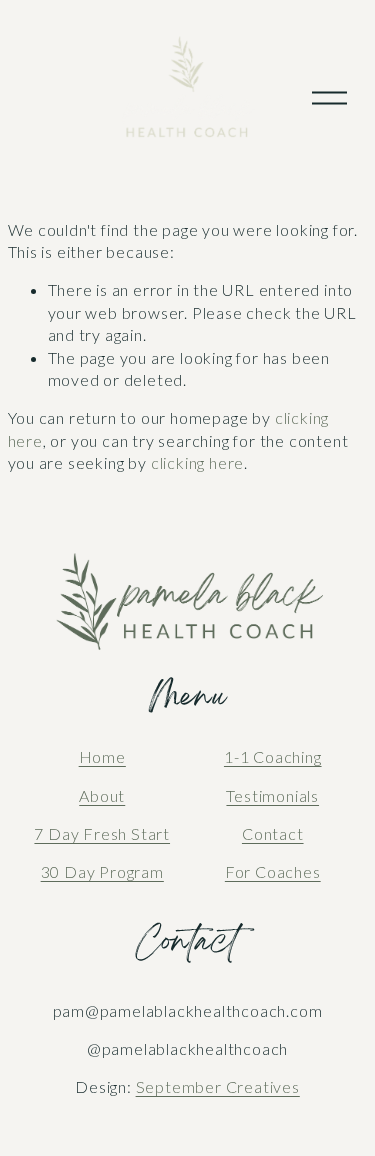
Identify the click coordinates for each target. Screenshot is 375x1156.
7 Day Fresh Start (102, 833)
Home (102, 756)
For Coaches (273, 871)
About (102, 795)
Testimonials (272, 795)
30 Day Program (102, 871)
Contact (273, 833)
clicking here (197, 462)
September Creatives (218, 1086)
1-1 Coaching (273, 756)
